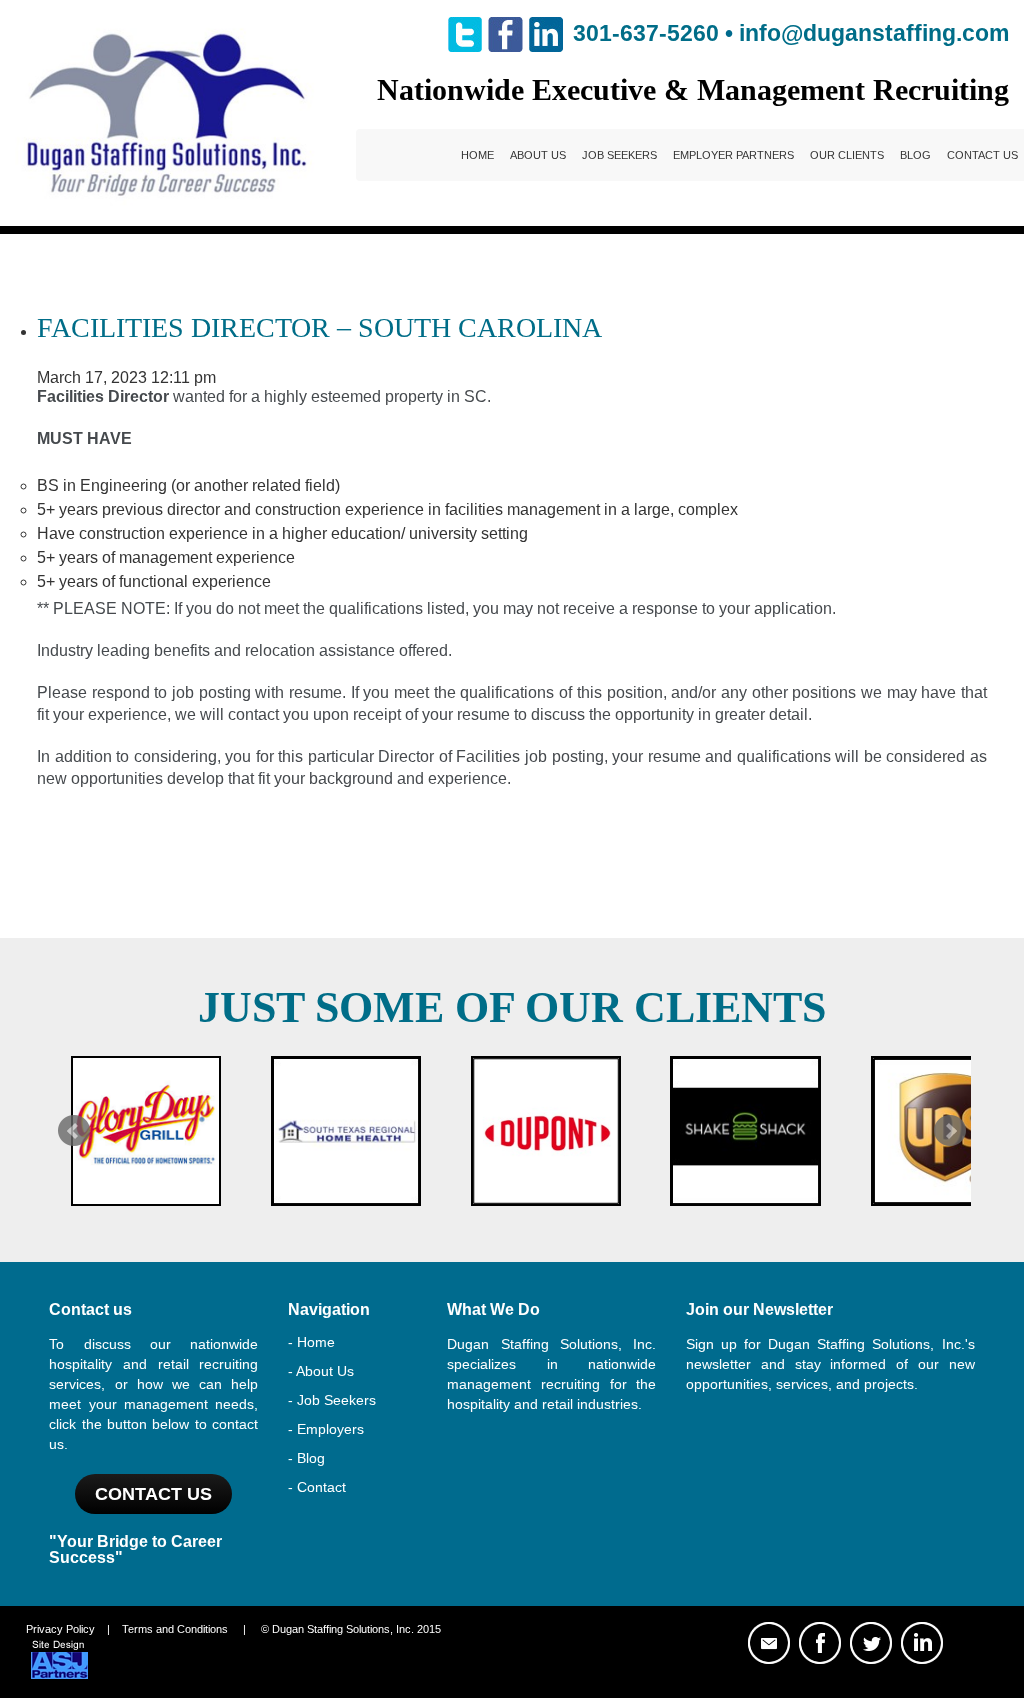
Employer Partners (733, 155)
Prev (74, 1131)
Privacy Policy (60, 1629)
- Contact (317, 1487)
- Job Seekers (332, 1400)
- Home (311, 1342)
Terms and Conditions (175, 1629)
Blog (915, 155)
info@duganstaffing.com (874, 33)
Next (950, 1131)
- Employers (326, 1429)
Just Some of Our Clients (512, 1007)
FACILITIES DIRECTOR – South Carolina (319, 327)
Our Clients (847, 155)
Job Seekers (619, 155)
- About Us (321, 1371)
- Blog (306, 1458)
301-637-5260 (646, 33)
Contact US (153, 1494)
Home (477, 155)
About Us (538, 155)
